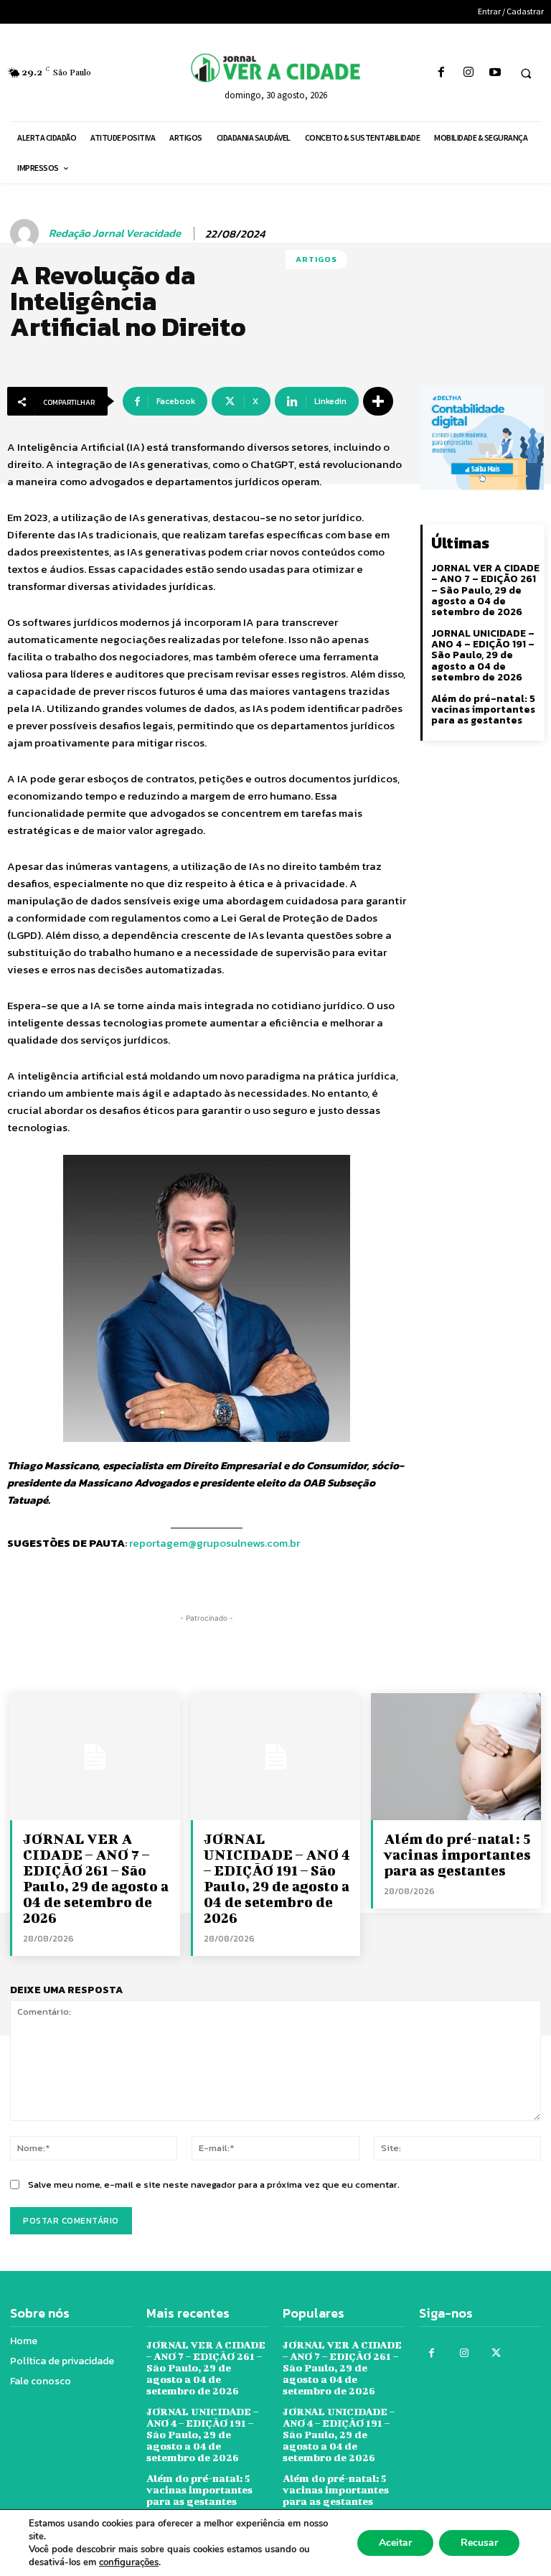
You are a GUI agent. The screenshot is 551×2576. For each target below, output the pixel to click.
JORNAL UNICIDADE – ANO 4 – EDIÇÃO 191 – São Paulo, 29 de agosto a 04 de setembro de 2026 (483, 656)
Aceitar (395, 2543)
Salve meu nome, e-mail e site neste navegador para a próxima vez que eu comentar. (214, 2184)
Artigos (316, 259)
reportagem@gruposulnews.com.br (215, 1543)
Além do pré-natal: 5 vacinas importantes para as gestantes (483, 710)
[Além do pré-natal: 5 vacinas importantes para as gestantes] (456, 1757)
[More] (378, 401)
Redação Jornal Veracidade (115, 233)
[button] (526, 73)
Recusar (479, 2543)
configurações (129, 2562)
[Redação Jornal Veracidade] (27, 233)
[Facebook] (442, 73)
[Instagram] (468, 73)
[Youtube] (495, 73)
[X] (496, 2353)
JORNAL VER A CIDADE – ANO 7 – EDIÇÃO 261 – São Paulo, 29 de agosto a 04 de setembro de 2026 (485, 590)
